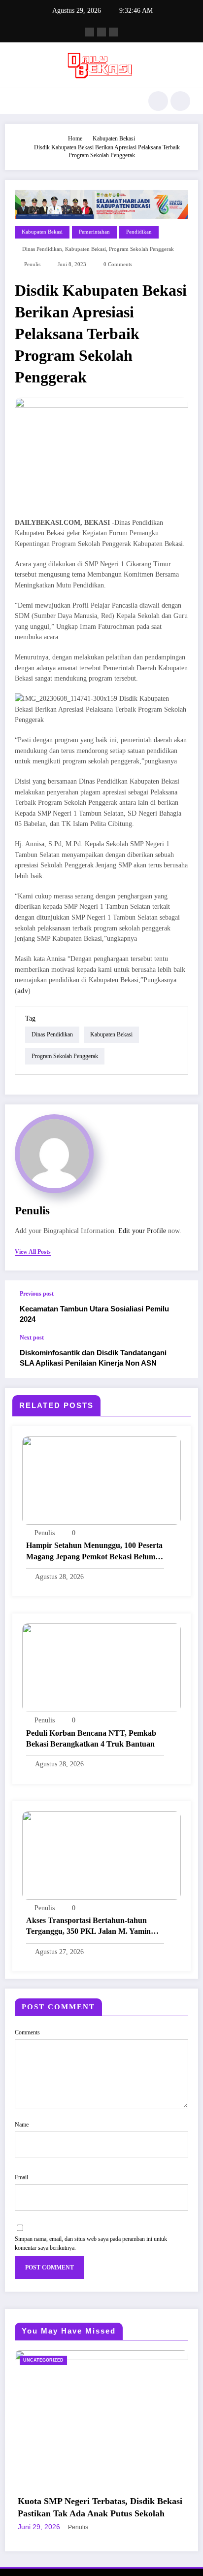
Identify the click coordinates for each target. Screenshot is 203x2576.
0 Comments (118, 264)
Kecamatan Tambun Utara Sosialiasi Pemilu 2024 (94, 1314)
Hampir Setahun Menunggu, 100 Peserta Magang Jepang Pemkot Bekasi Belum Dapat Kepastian (94, 1552)
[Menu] (17, 101)
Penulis (32, 264)
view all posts (33, 1252)
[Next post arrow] (180, 1356)
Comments (27, 2032)
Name (22, 2125)
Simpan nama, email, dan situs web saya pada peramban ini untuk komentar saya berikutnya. (91, 2243)
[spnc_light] (180, 101)
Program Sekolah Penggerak (141, 249)
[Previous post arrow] (180, 1307)
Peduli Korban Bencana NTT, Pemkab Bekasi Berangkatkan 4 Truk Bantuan (91, 1738)
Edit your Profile (142, 1231)
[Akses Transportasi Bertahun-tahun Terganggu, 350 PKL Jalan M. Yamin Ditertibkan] (101, 1855)
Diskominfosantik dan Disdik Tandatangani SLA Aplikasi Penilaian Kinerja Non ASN (93, 1358)
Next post (32, 1338)
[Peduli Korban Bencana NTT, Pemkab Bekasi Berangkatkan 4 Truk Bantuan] (101, 1667)
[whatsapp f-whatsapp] (113, 32)
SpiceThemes (166, 2552)
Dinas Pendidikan (42, 249)
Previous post (37, 1294)
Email (21, 2177)
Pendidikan (139, 232)
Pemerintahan (94, 232)
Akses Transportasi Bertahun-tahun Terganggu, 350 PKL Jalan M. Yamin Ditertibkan (88, 1927)
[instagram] (101, 32)
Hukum (158, 2360)
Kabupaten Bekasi (42, 232)
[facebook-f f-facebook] (90, 32)
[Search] (158, 101)
